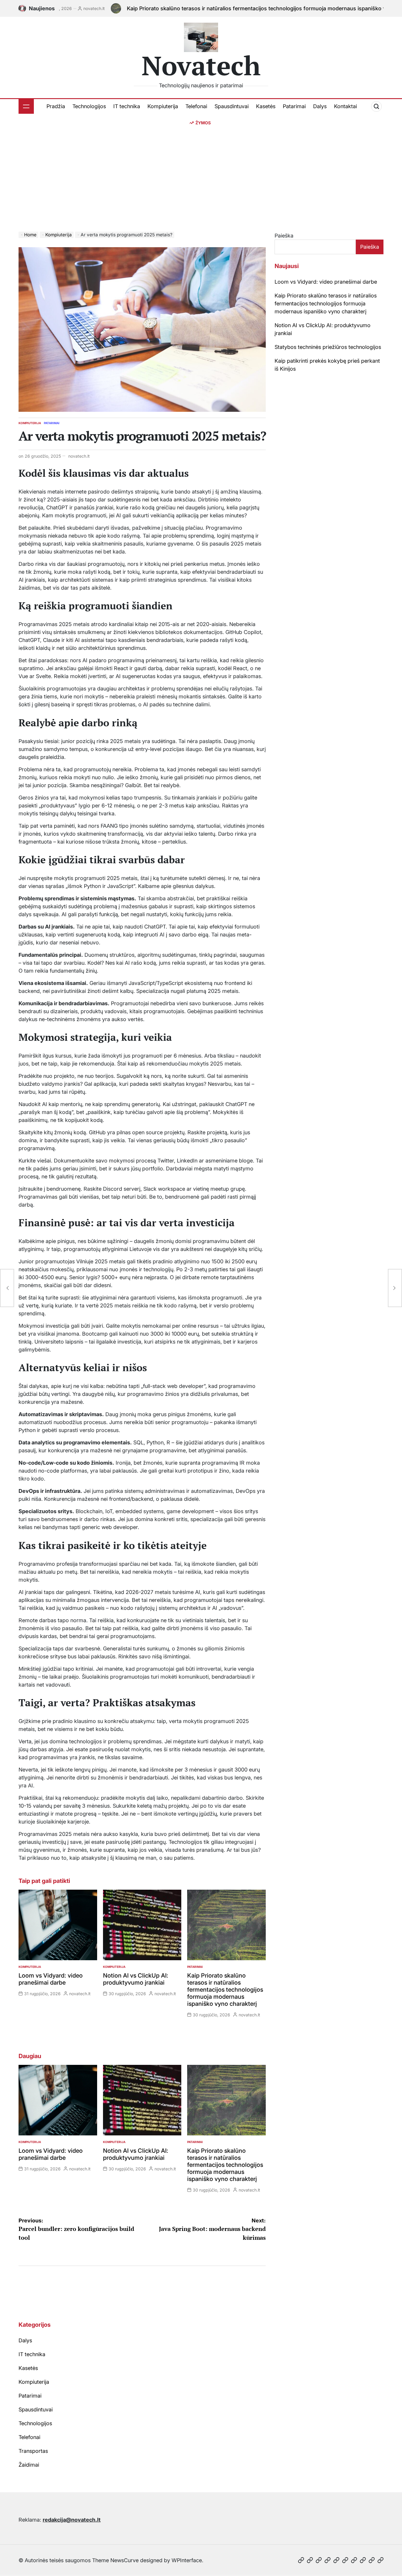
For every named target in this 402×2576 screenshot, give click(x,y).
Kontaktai (345, 106)
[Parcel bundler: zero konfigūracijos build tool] (7, 1288)
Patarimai (294, 106)
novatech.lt (79, 456)
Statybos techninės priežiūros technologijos (328, 347)
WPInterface (187, 2560)
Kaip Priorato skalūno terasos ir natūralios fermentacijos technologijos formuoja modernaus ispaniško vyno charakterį (231, 8)
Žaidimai (29, 2465)
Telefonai (196, 106)
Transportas (33, 2451)
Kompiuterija (163, 106)
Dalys (320, 106)
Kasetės (266, 106)
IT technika (127, 106)
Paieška (284, 236)
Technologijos (89, 106)
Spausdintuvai (232, 106)
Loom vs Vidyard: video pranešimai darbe (51, 1979)
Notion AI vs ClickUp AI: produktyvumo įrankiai (136, 1979)
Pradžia (56, 106)
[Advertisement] (201, 170)
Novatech (201, 65)
